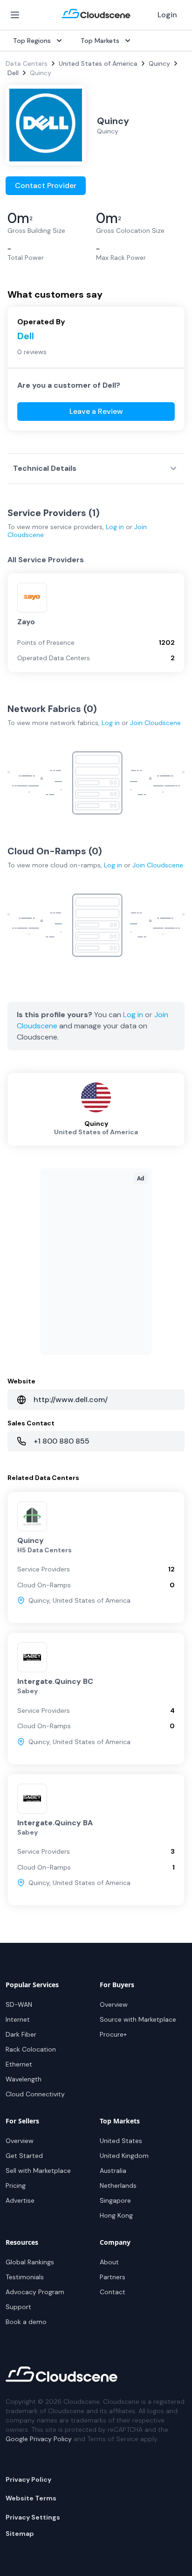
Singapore (115, 2200)
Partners (113, 2277)
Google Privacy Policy (39, 2439)
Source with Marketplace (138, 2019)
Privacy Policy (28, 2479)
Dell (13, 73)
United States (121, 2141)
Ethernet (19, 2064)
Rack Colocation (31, 2049)
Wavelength (24, 2079)
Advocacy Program (35, 2292)
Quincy (159, 63)
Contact (113, 2292)
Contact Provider (46, 185)
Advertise (20, 2200)
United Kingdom (124, 2156)
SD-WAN (19, 2004)
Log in (115, 527)
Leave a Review (96, 411)
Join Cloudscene (155, 723)
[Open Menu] (15, 15)
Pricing (16, 2185)
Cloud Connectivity (35, 2094)
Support (18, 2307)
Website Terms (31, 2498)
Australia (113, 2171)
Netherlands (118, 2185)
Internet (18, 2019)
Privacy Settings (33, 2517)
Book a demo (26, 2322)
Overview (114, 2004)
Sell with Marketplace (38, 2171)
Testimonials (25, 2277)
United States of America (98, 63)
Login (167, 15)
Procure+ (113, 2034)
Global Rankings (30, 2262)
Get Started (24, 2156)
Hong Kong (116, 2215)
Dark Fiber (21, 2034)
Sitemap (20, 2534)
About (109, 2262)
